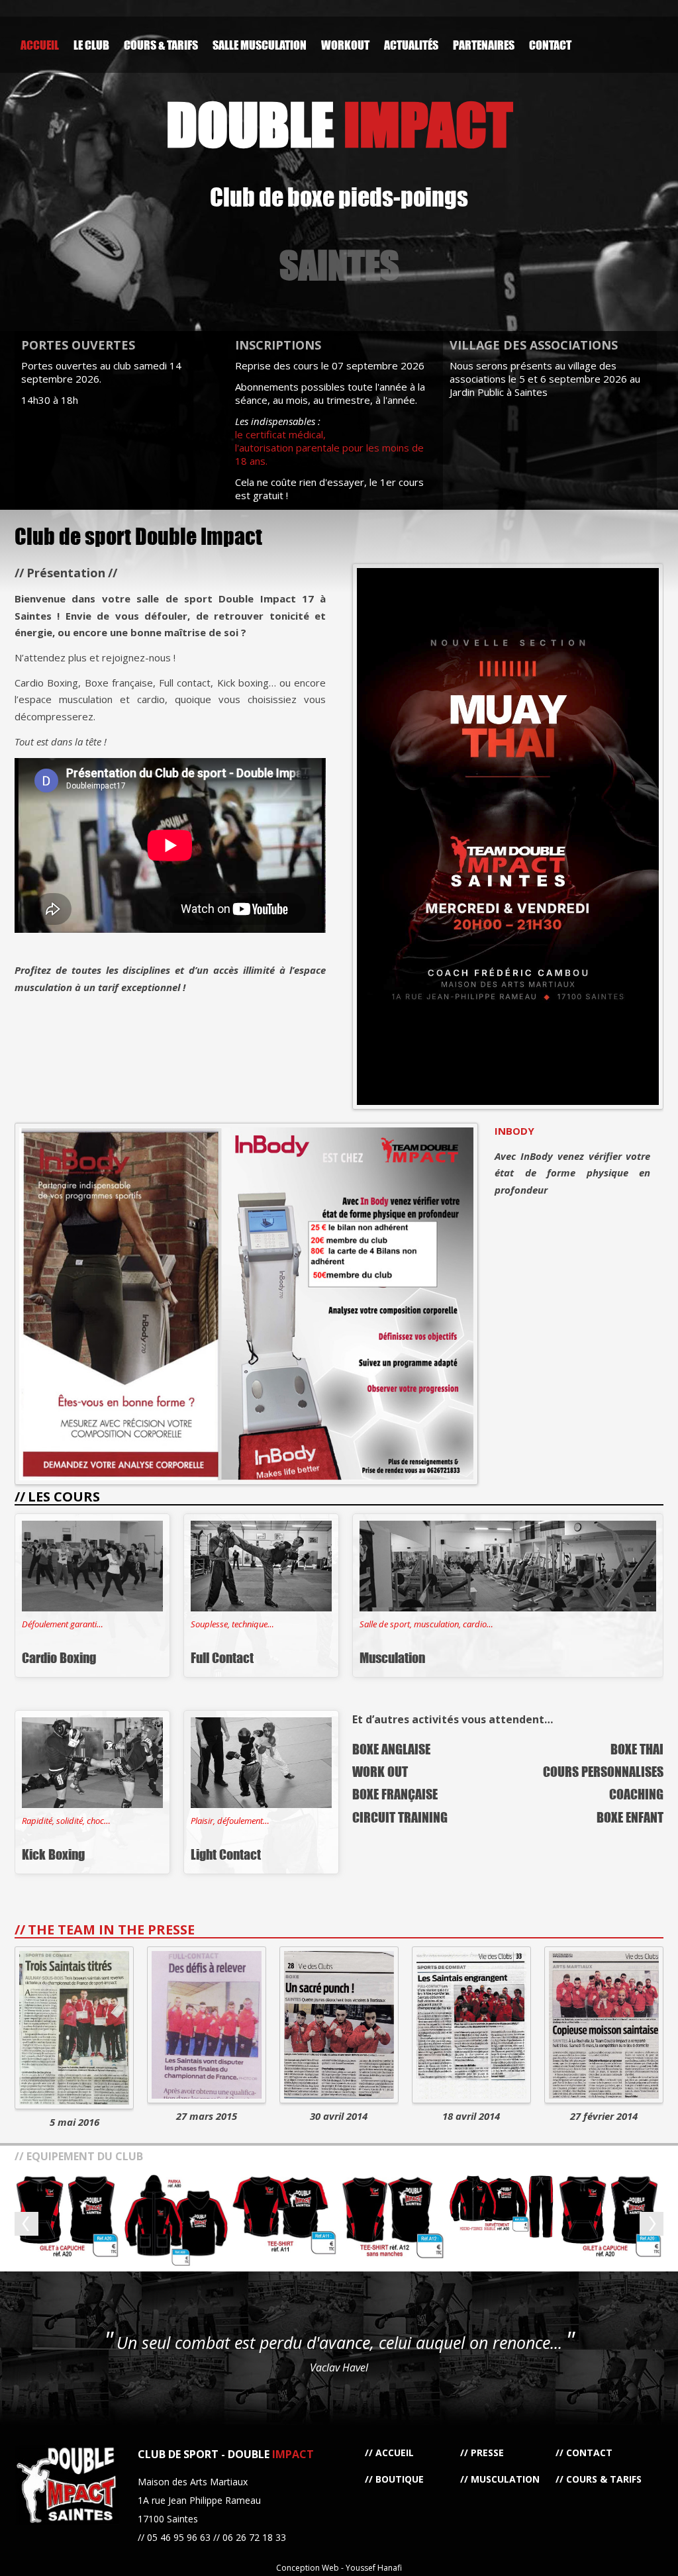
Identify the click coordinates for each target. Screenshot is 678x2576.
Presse (487, 2453)
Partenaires (484, 45)
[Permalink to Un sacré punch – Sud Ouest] (339, 2025)
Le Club (91, 45)
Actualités (411, 45)
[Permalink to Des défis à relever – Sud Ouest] (207, 2025)
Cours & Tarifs (161, 45)
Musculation (505, 2479)
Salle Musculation (260, 45)
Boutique (400, 2479)
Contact (550, 45)
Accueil (40, 45)
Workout (345, 45)
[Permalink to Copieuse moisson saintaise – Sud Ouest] (604, 2025)
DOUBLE (339, 124)
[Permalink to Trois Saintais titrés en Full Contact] (74, 2028)
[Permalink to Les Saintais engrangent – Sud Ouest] (471, 2025)
